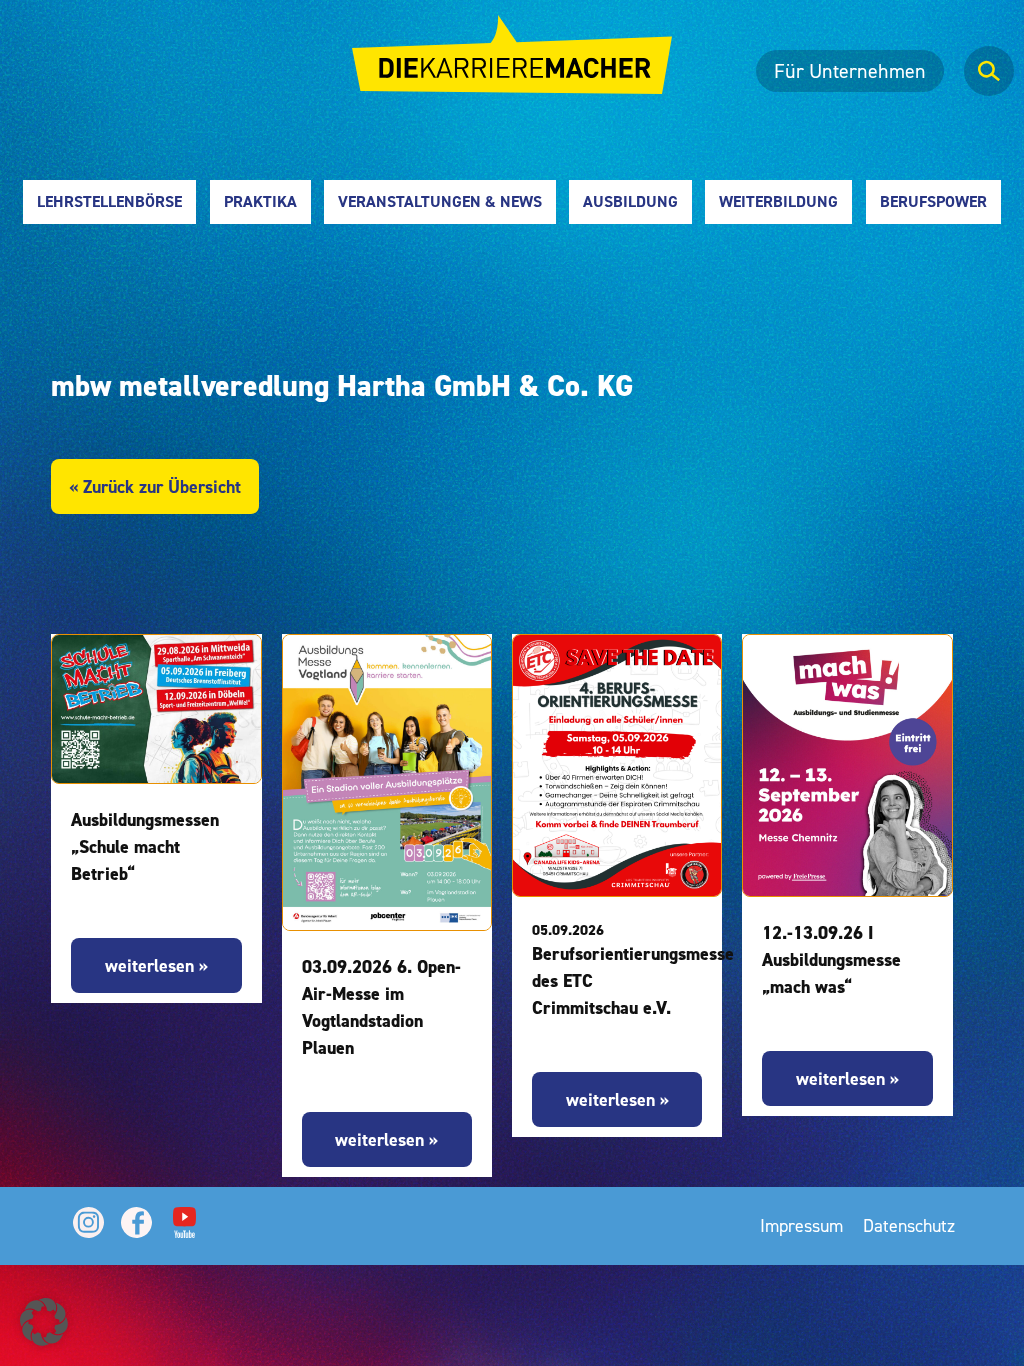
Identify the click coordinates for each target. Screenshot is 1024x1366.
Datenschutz (909, 1225)
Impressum (801, 1225)
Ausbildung (630, 201)
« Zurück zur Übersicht (155, 486)
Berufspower (933, 201)
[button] (44, 1322)
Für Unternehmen (850, 71)
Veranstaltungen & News (440, 201)
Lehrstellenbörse (109, 201)
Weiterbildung (778, 201)
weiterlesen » (156, 965)
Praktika (260, 201)
